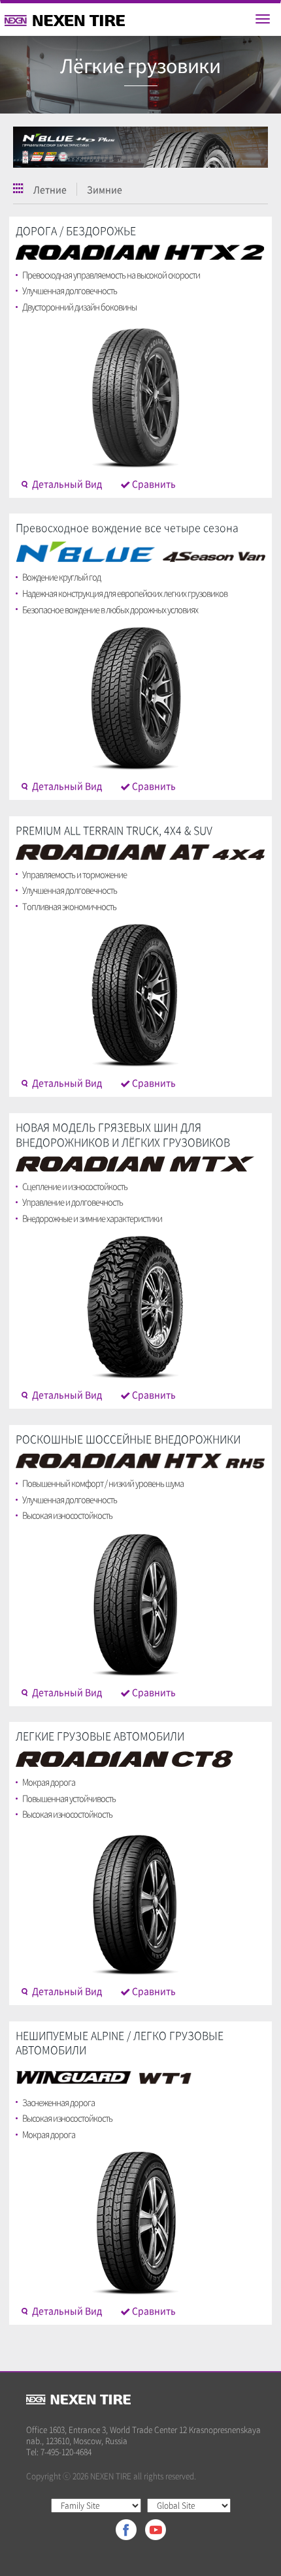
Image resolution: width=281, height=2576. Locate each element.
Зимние (105, 189)
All (18, 188)
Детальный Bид (66, 483)
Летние (50, 189)
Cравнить (153, 483)
